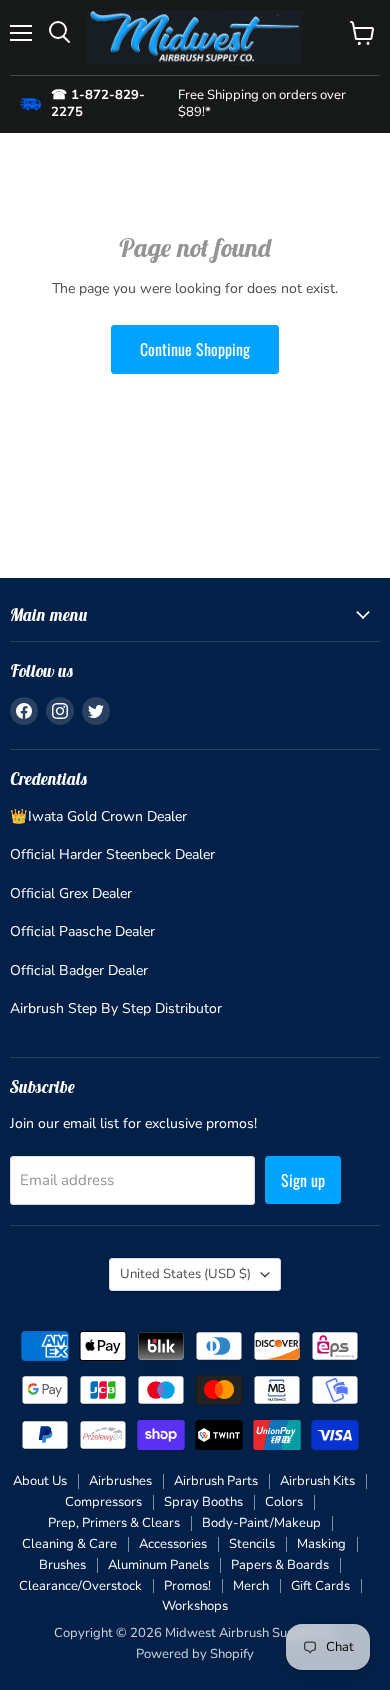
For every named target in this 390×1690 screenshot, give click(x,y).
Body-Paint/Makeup (261, 1523)
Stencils (252, 1544)
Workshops (195, 1606)
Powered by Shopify (195, 1654)
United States (185, 1274)
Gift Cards (320, 1586)
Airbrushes (120, 1481)
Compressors (103, 1502)
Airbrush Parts (216, 1481)
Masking (321, 1544)
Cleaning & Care (69, 1544)
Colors (284, 1502)
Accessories (173, 1544)
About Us (40, 1481)
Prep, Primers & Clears (114, 1523)
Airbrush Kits (317, 1481)
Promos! (187, 1586)
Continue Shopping (195, 349)
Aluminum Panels (158, 1565)
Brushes (62, 1565)
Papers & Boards (280, 1565)
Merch (251, 1586)
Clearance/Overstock (80, 1586)
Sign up (303, 1180)
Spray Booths (203, 1502)
